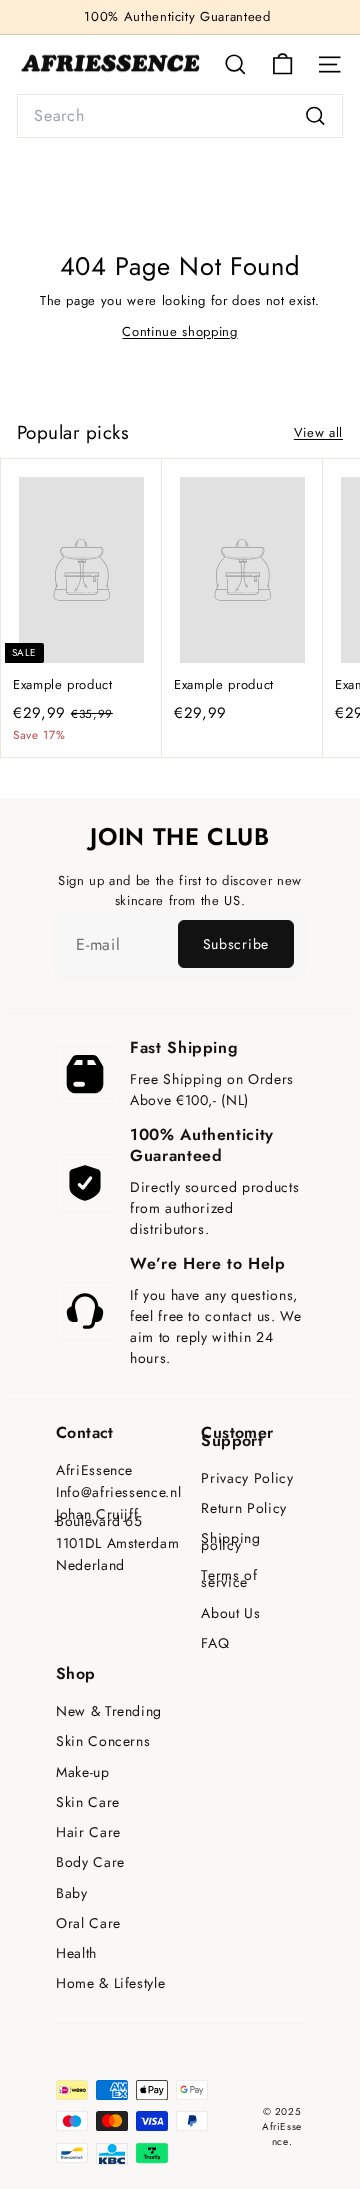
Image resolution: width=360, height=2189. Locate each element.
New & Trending (109, 1711)
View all (318, 432)
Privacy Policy (247, 1478)
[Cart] (282, 64)
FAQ (215, 1643)
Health (76, 1953)
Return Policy (243, 1508)
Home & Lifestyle (110, 1983)
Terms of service (229, 1579)
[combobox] (180, 116)
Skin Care (88, 1802)
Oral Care (88, 1923)
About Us (230, 1613)
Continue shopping (179, 331)
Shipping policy (230, 1542)
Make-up (83, 1772)
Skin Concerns (103, 1741)
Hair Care (88, 1832)
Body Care (90, 1862)
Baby (72, 1893)
